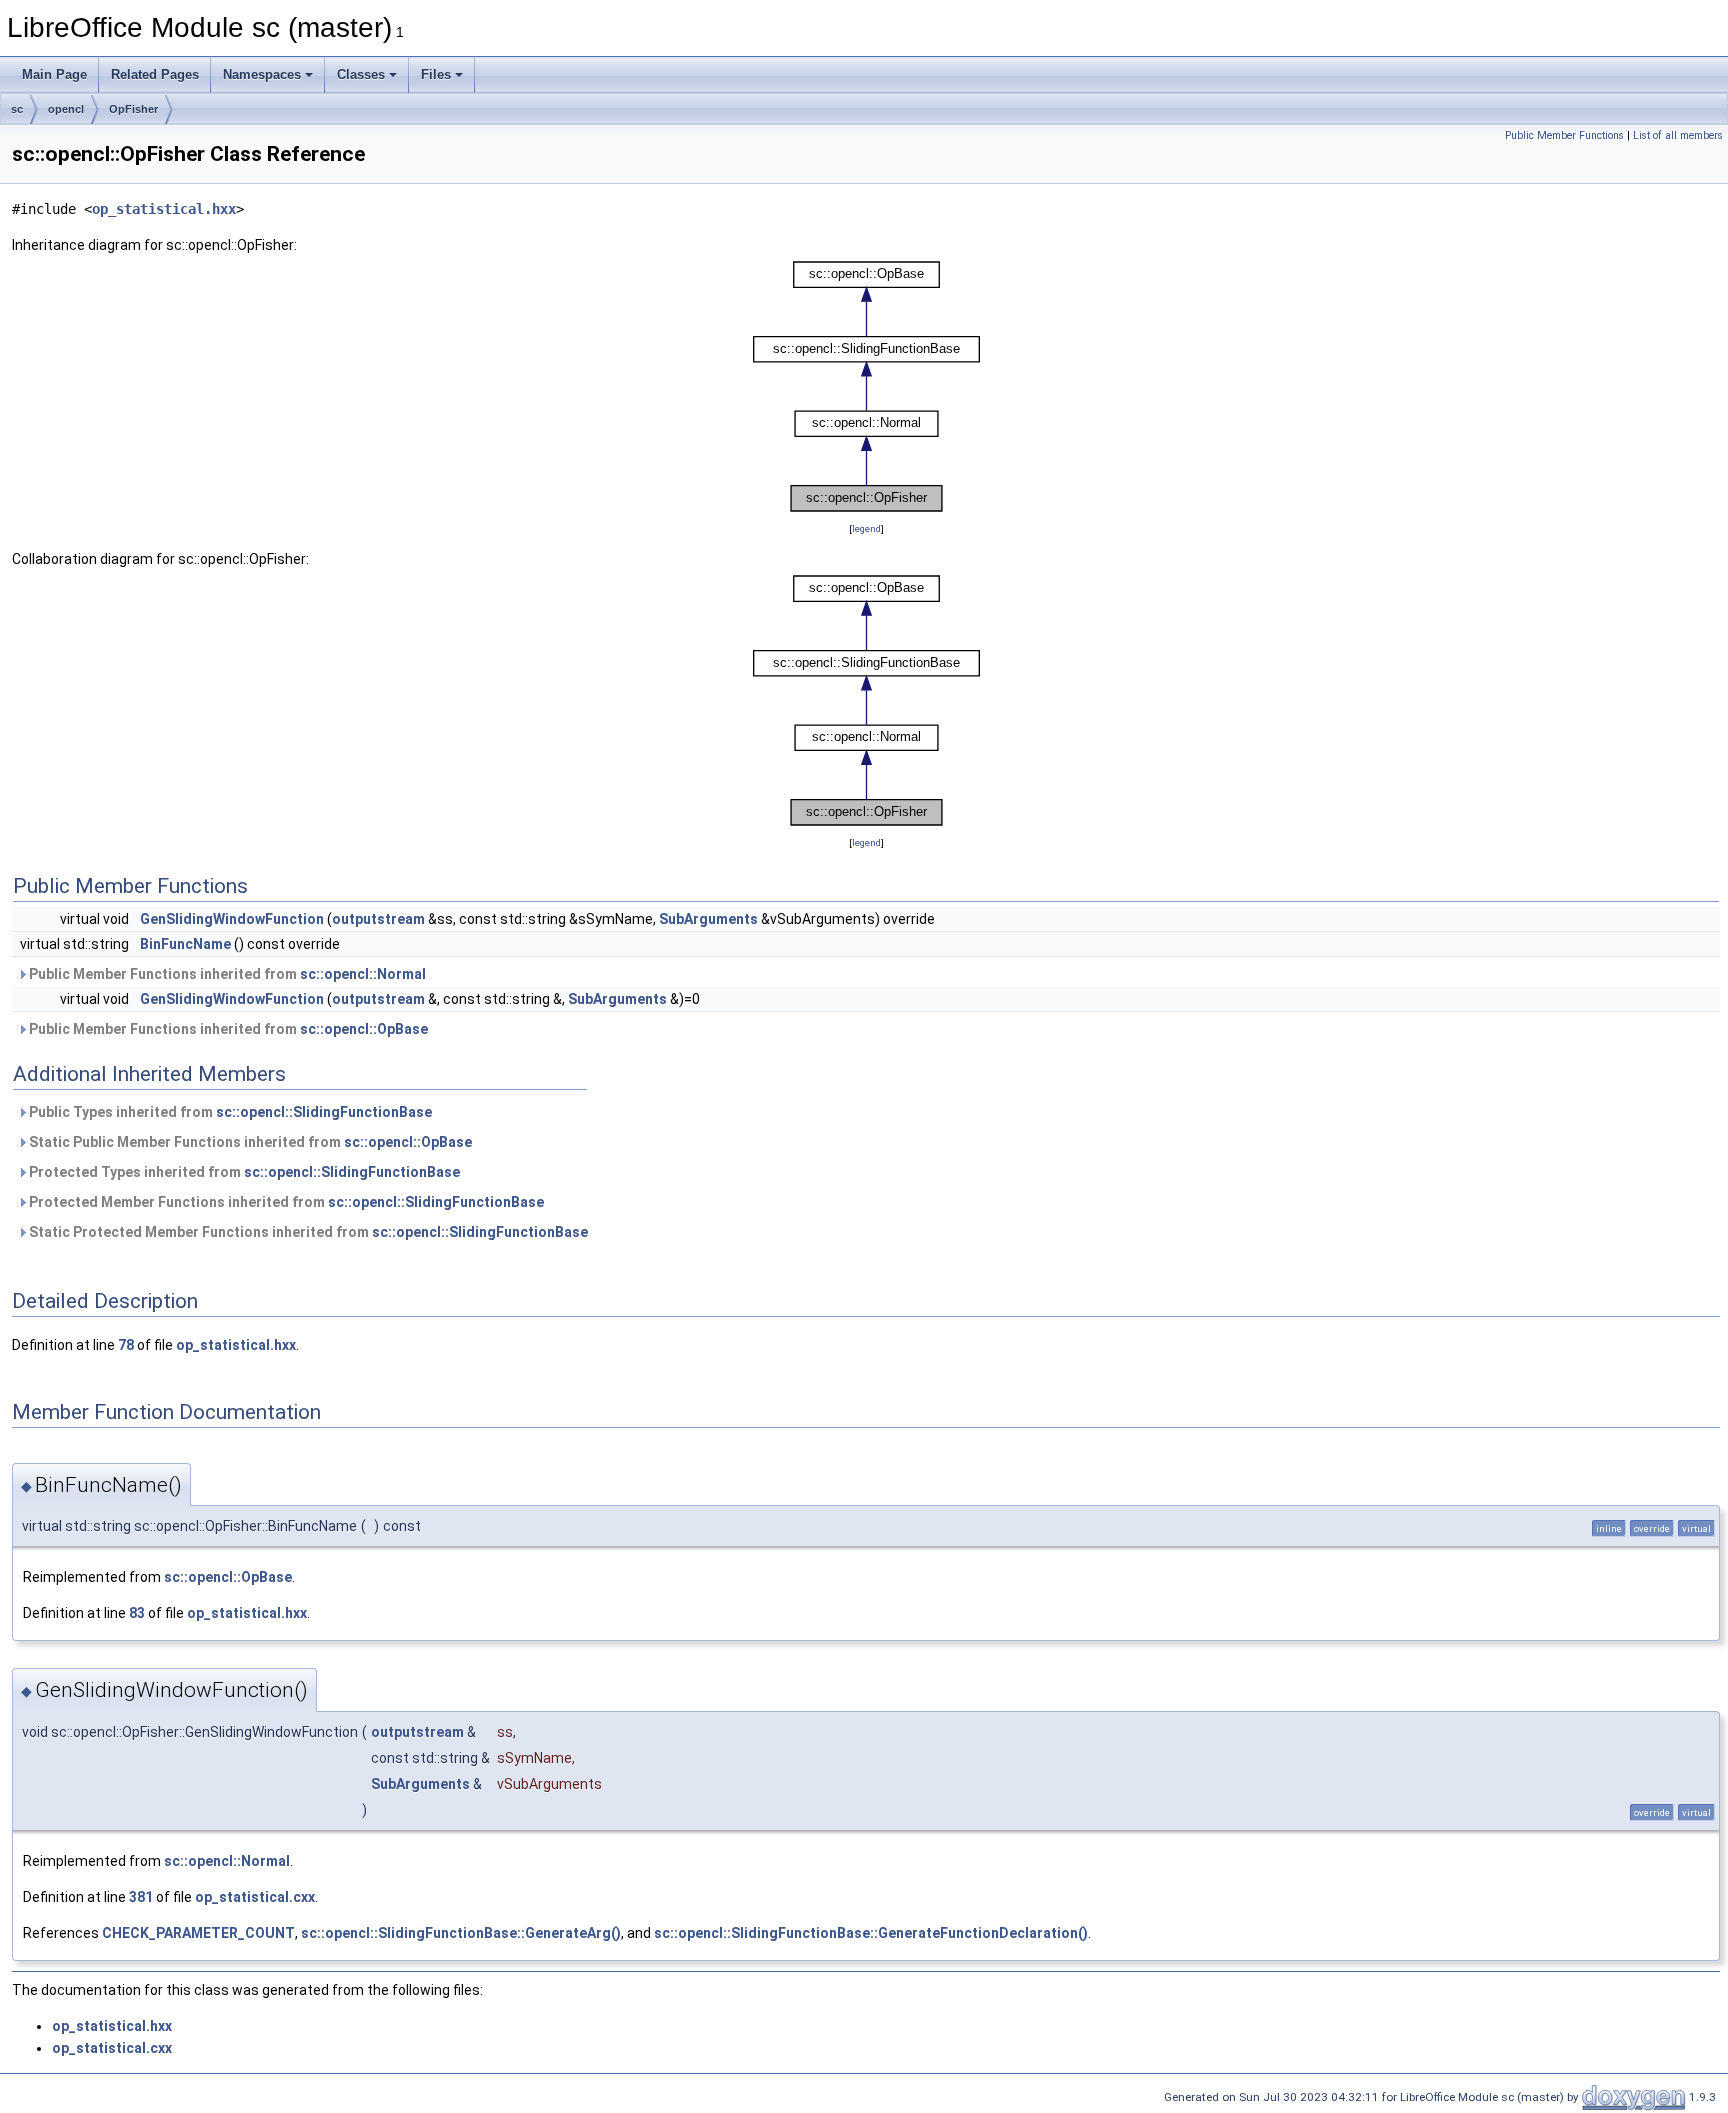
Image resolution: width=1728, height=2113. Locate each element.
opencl (66, 109)
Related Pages (155, 74)
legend (866, 528)
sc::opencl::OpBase (364, 1029)
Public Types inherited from (229, 1112)
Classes (361, 74)
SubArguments (708, 919)
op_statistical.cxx (255, 1897)
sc (17, 109)
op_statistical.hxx (164, 209)
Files (436, 74)
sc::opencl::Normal (363, 974)
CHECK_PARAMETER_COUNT (198, 1933)
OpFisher (133, 109)
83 (137, 1613)
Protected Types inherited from (243, 1172)
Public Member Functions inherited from (226, 974)
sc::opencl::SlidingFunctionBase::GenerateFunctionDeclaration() (871, 1933)
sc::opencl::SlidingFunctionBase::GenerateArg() (461, 1933)
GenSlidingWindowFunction (232, 919)
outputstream (378, 919)
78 (126, 1345)
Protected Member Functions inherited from (285, 1202)
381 (141, 1897)
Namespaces (262, 74)
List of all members (1678, 135)
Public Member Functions (1564, 135)
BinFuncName (185, 944)
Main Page (54, 74)
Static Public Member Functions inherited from (249, 1142)
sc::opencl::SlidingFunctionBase (324, 1112)
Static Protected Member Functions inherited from (307, 1232)
